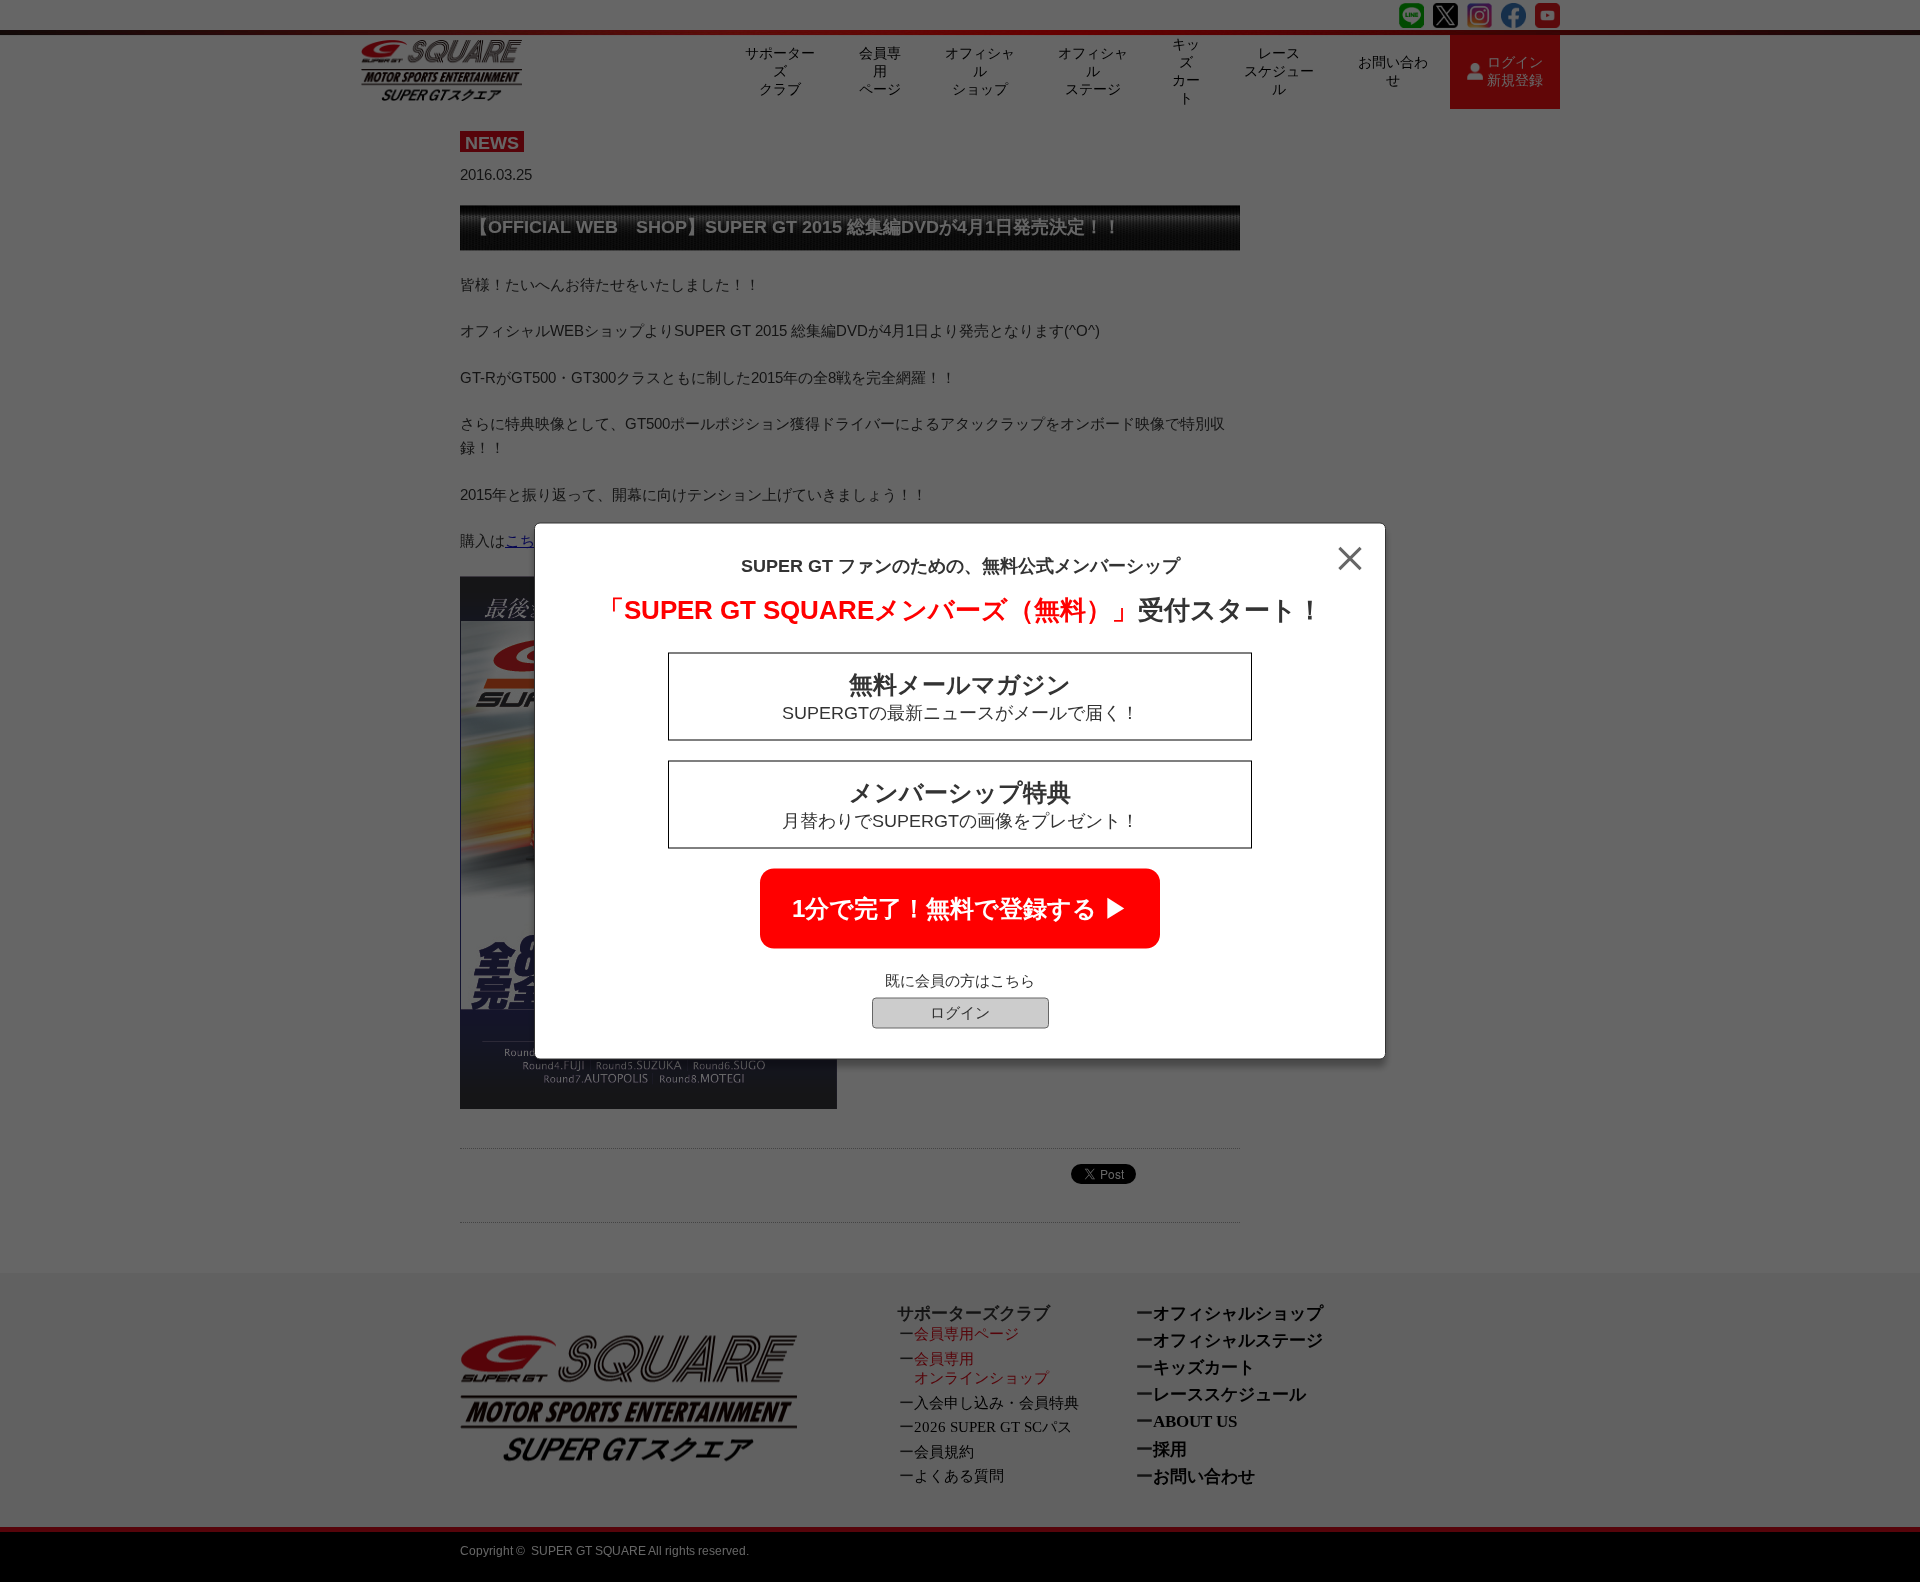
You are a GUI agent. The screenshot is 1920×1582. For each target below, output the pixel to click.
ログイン (960, 1012)
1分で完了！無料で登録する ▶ (960, 908)
